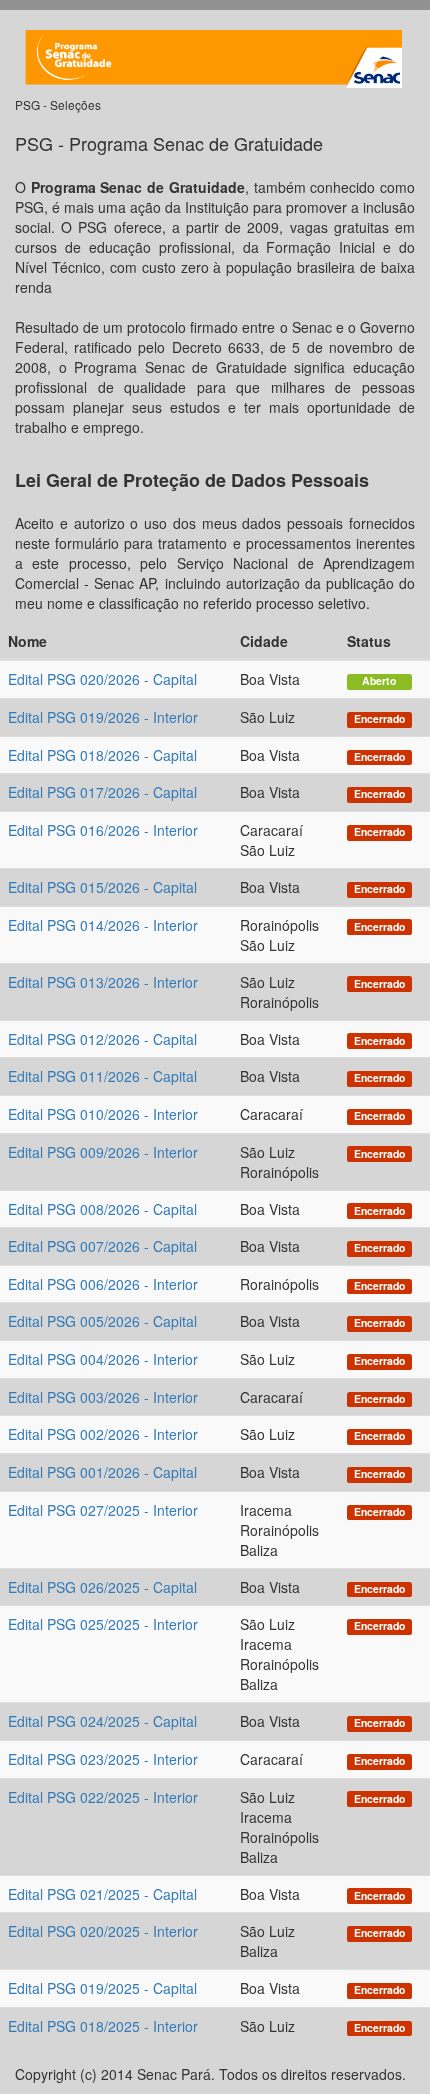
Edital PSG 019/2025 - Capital (102, 1988)
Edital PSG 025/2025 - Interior (103, 1624)
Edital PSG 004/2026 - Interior (103, 1359)
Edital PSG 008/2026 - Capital (102, 1209)
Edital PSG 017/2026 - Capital (102, 792)
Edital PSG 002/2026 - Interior (103, 1434)
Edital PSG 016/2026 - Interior (103, 830)
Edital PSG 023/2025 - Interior (103, 1759)
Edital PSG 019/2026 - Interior (103, 717)
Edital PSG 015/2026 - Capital (102, 887)
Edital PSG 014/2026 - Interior (103, 925)
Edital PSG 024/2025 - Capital (102, 1721)
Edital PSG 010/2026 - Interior (103, 1114)
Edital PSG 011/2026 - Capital (102, 1076)
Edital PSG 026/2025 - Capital (102, 1587)
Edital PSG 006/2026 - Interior (103, 1284)
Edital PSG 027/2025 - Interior (103, 1510)
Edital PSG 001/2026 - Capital (102, 1472)
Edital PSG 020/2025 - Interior (103, 1931)
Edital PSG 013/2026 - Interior (103, 982)
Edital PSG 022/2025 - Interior (103, 1797)
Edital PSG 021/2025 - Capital (102, 1894)
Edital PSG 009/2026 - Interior (103, 1152)
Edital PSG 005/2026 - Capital (102, 1321)
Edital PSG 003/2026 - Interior (103, 1397)
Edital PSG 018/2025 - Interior (103, 2026)
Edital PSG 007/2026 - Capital (102, 1246)
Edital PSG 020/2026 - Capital (102, 679)
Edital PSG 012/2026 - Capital (102, 1039)
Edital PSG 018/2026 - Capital (102, 755)
